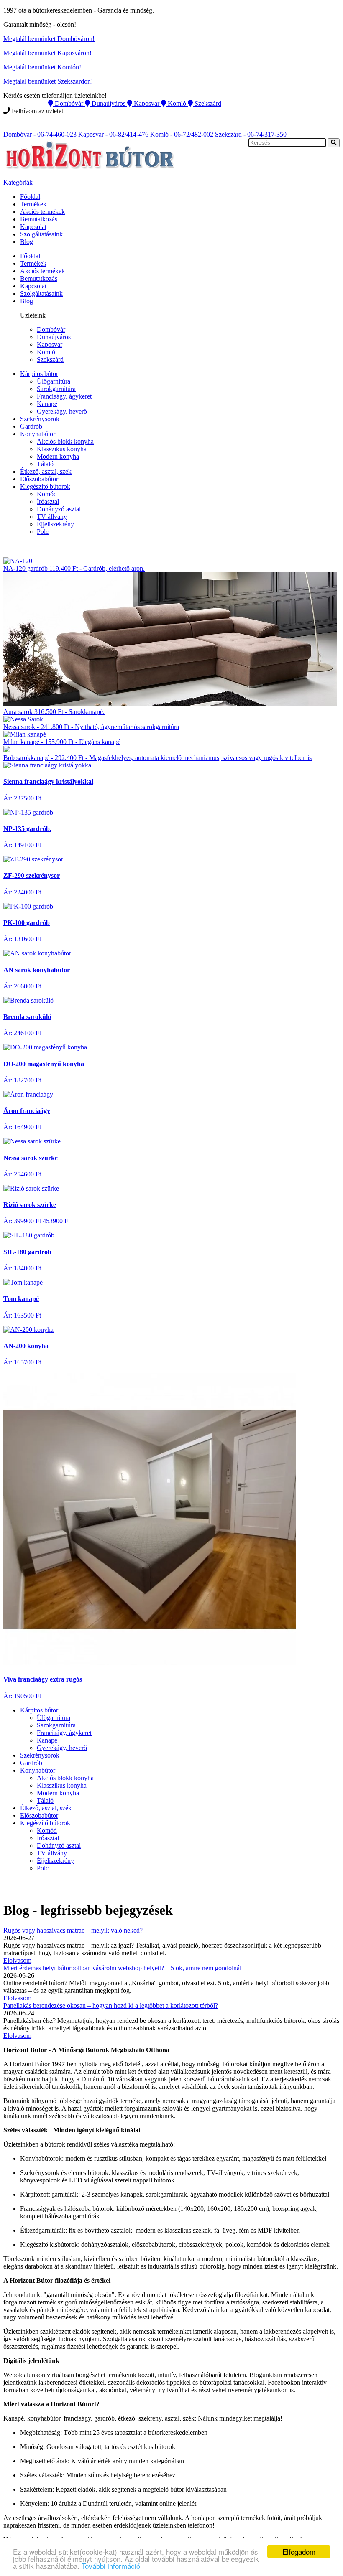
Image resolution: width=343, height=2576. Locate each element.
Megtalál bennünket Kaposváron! (47, 53)
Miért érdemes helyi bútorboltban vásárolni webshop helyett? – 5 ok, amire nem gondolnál (122, 1968)
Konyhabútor (38, 434)
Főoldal (30, 197)
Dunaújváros (54, 337)
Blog (27, 242)
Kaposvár (50, 344)
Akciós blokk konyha (65, 441)
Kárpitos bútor (39, 374)
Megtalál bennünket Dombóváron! (49, 39)
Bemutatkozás (39, 219)
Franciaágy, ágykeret (64, 396)
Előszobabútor (39, 479)
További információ (111, 2566)
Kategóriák (18, 182)
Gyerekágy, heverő (62, 411)
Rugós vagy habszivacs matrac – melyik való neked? (73, 1930)
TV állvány (52, 517)
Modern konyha (58, 456)
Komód (47, 494)
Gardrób (31, 426)
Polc (43, 532)
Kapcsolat (33, 227)
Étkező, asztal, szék (46, 471)
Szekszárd (50, 359)
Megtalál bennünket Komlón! (42, 67)
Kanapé (47, 404)
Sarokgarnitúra (56, 389)
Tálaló (45, 464)
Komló (46, 352)
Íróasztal (48, 502)
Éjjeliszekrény (55, 524)
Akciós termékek (42, 212)
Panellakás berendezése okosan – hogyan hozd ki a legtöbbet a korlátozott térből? (111, 2006)
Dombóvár (51, 329)
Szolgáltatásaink (41, 234)
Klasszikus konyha (62, 449)
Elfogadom (299, 2552)
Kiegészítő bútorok (45, 486)
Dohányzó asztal (59, 509)
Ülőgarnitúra (54, 381)
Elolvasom (17, 1960)
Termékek (33, 204)
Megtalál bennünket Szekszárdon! (48, 81)
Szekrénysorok (40, 419)
